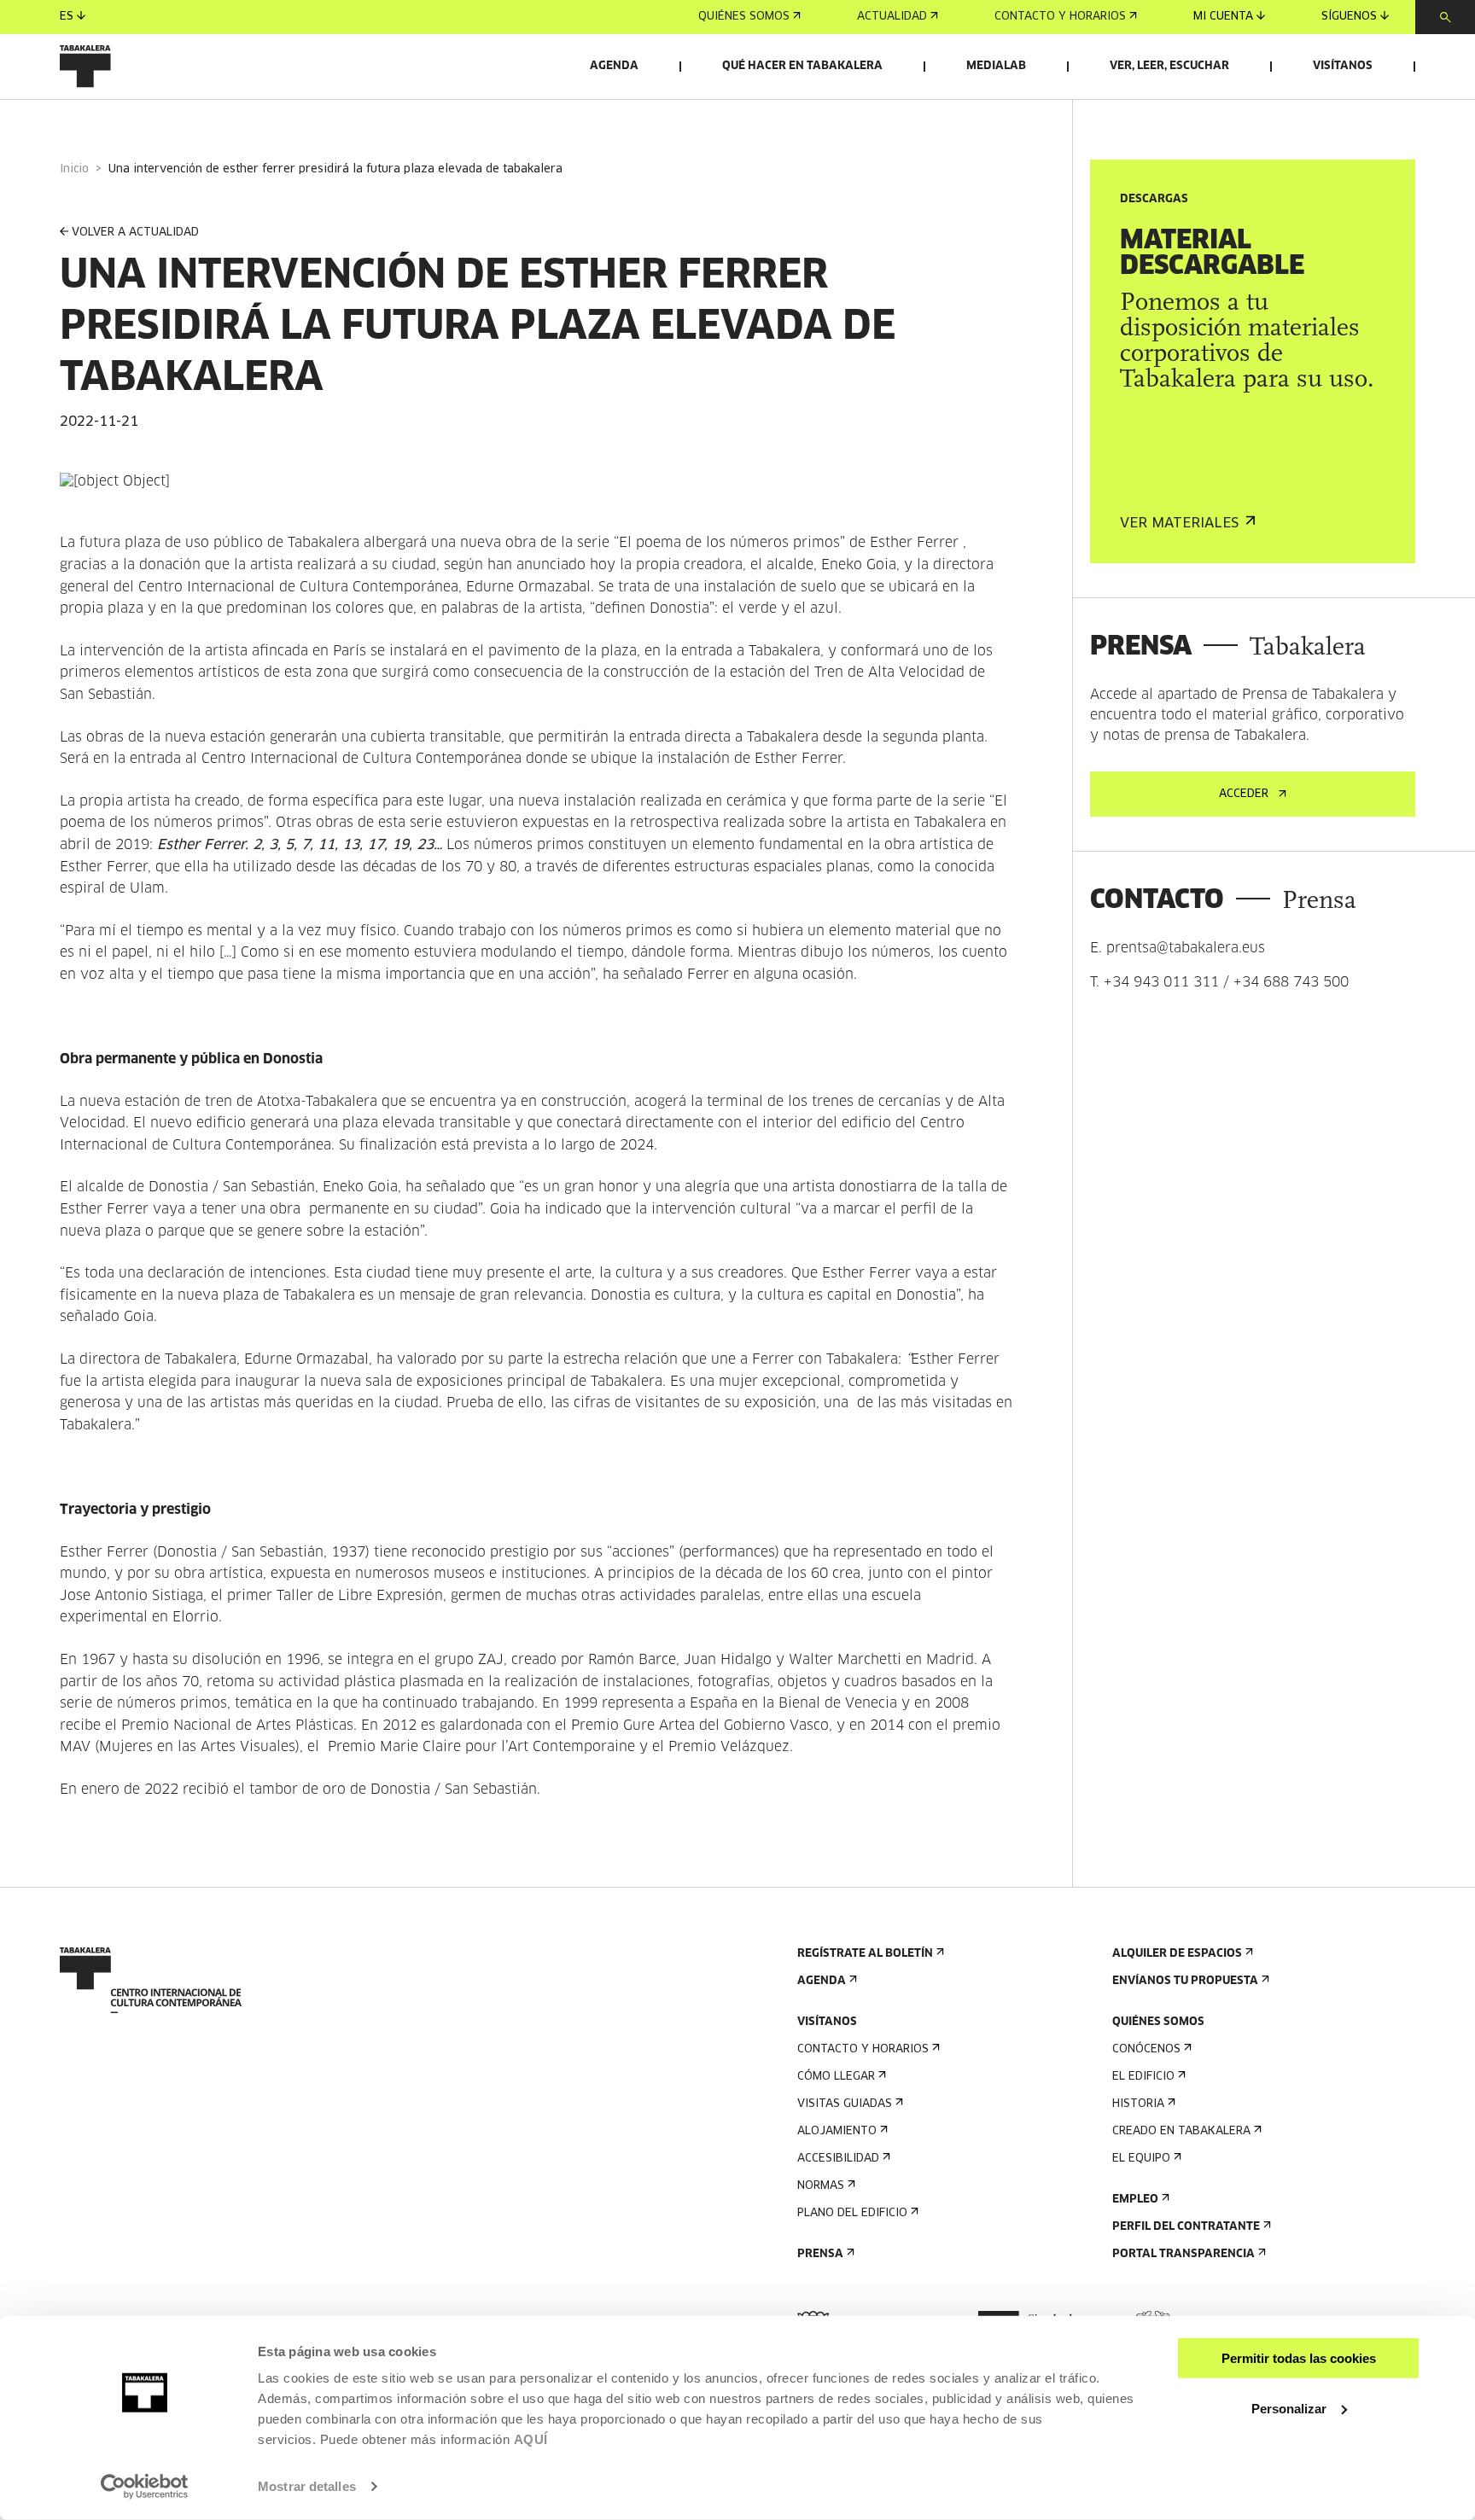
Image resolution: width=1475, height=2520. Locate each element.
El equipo (1141, 2159)
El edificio (1143, 2077)
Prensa (820, 2254)
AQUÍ (531, 2439)
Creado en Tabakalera (1181, 2131)
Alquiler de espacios (1177, 1954)
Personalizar (1289, 2408)
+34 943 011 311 (1161, 982)
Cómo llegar (836, 2077)
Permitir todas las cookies (1299, 2358)
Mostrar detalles (307, 2486)
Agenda (614, 66)
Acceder (1244, 794)
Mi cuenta (1223, 17)
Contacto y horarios (1060, 17)
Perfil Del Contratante (1186, 2227)
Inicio (74, 169)
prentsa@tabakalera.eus (1186, 948)
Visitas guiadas (845, 2104)
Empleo (1135, 2200)
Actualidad (892, 17)
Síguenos (1349, 17)
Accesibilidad (838, 2159)
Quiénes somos (744, 17)
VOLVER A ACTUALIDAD (135, 233)
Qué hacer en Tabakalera (802, 66)
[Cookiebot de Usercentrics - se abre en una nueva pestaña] (145, 2487)
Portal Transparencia (1183, 2254)
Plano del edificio (852, 2213)
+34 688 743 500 (1291, 982)
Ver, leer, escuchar (1169, 66)
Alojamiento (837, 2131)
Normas (821, 2186)
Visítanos (1343, 66)
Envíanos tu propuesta (1185, 1981)
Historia (1138, 2104)
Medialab (996, 66)
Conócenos (1146, 2049)
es (67, 17)
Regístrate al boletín (865, 1954)
